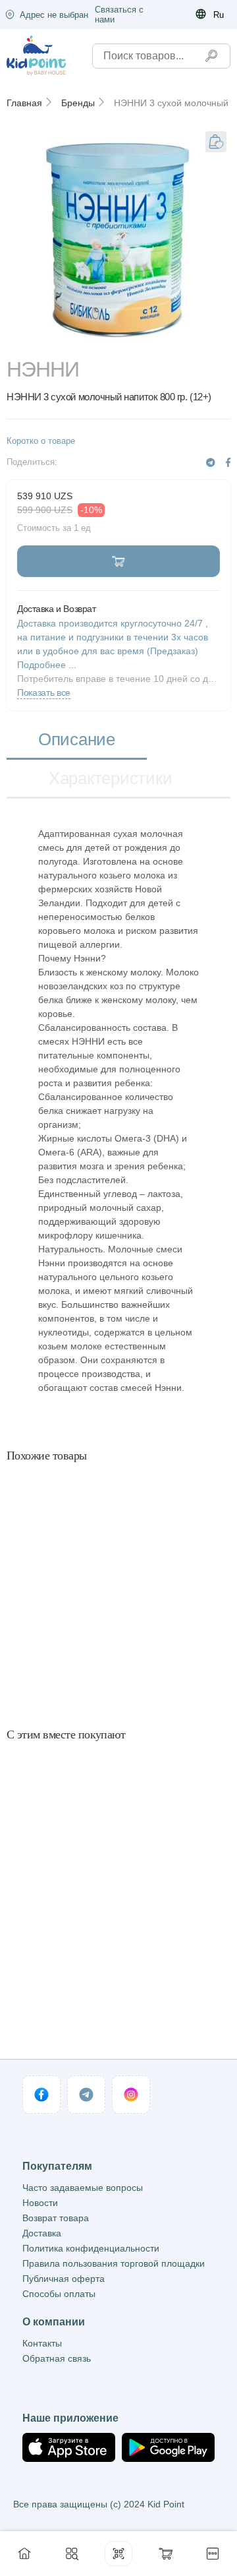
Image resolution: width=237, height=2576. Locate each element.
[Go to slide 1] (118, 340)
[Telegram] (211, 463)
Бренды (78, 103)
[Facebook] (228, 463)
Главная (24, 103)
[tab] (77, 740)
